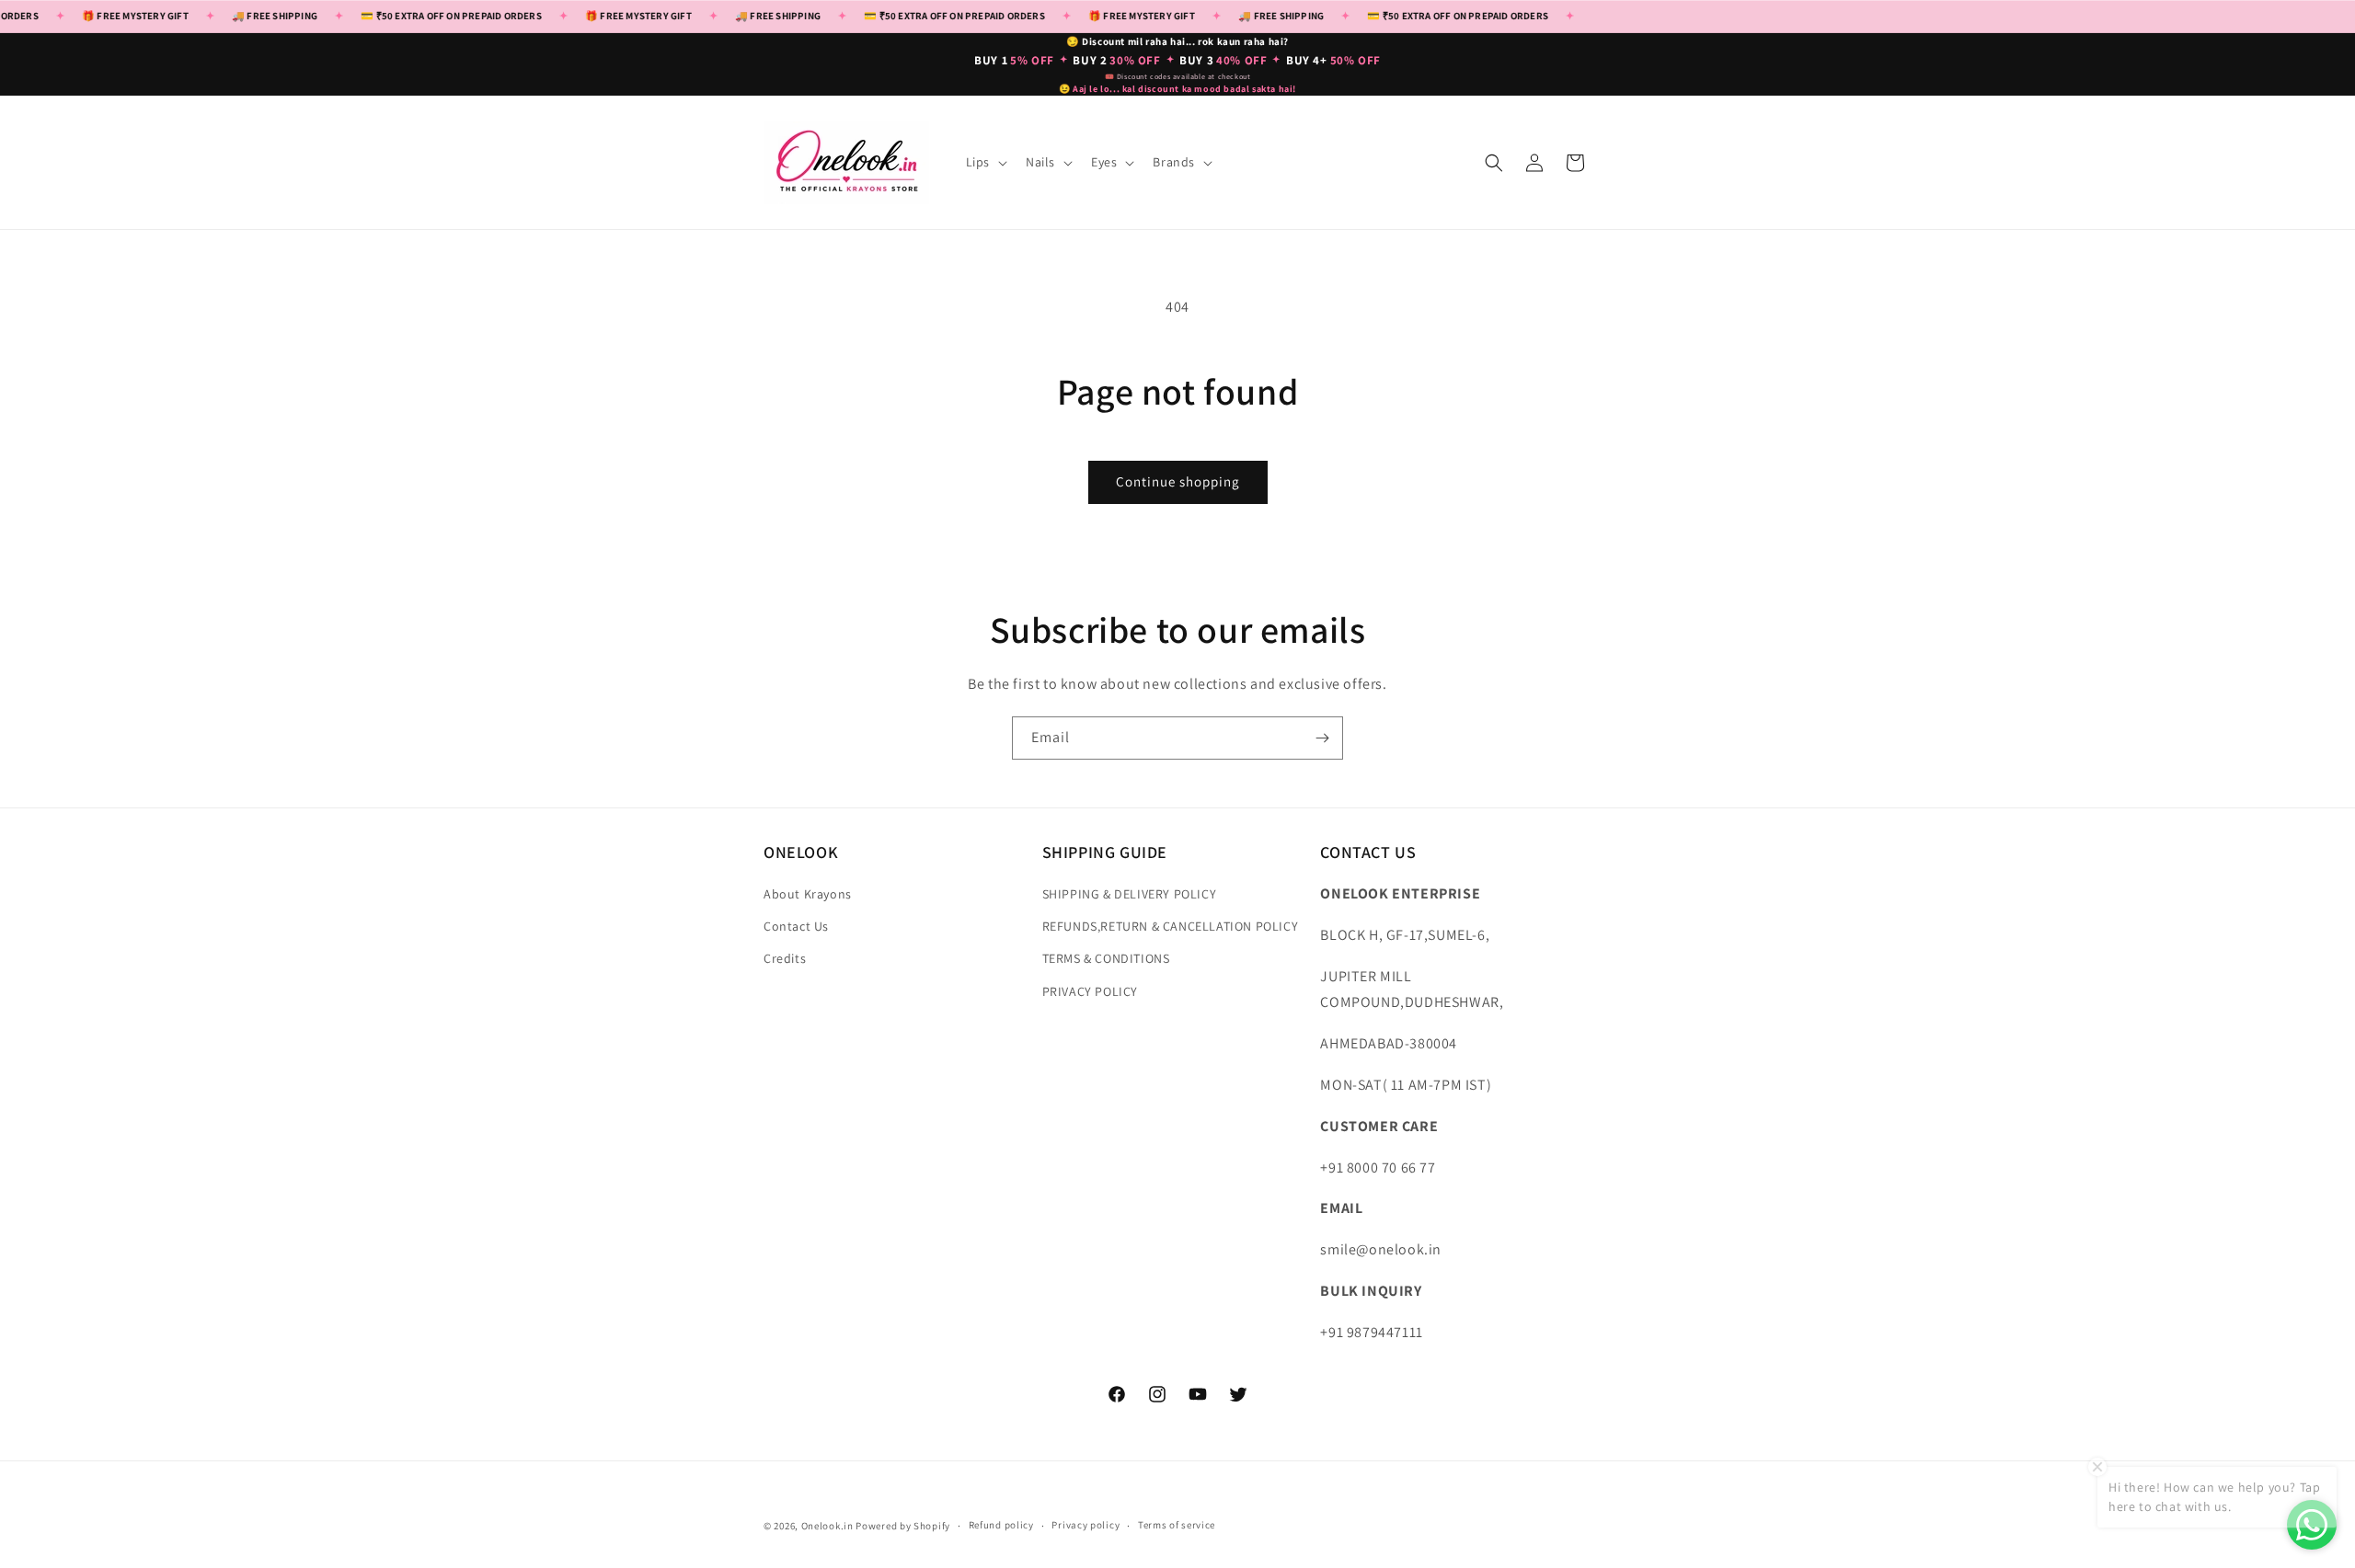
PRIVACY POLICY (1090, 991)
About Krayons (808, 894)
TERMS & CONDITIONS (1106, 958)
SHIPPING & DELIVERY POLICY (1130, 894)
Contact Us (796, 926)
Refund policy (1001, 1525)
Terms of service (1177, 1525)
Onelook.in (827, 1526)
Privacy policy (1086, 1525)
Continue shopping (1178, 481)
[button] (985, 162)
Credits (785, 958)
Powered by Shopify (903, 1526)
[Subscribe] (1322, 738)
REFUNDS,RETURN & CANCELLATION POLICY (1171, 926)
